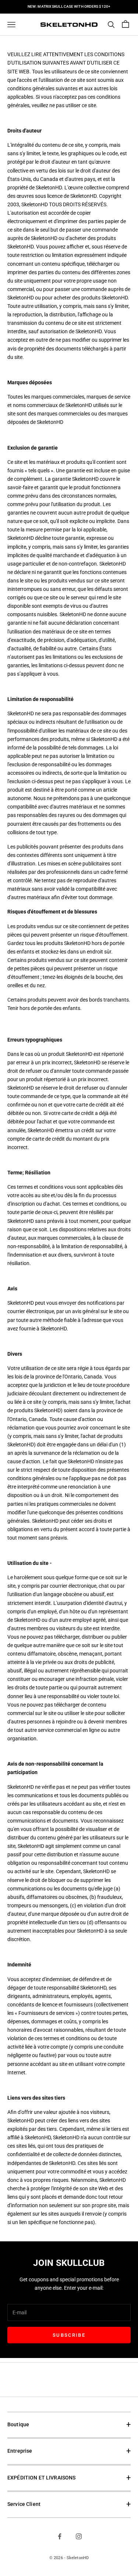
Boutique (18, 2425)
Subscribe (69, 2335)
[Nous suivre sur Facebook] (60, 2536)
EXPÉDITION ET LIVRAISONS (41, 2478)
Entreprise (20, 2451)
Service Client (24, 2504)
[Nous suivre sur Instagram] (79, 2536)
